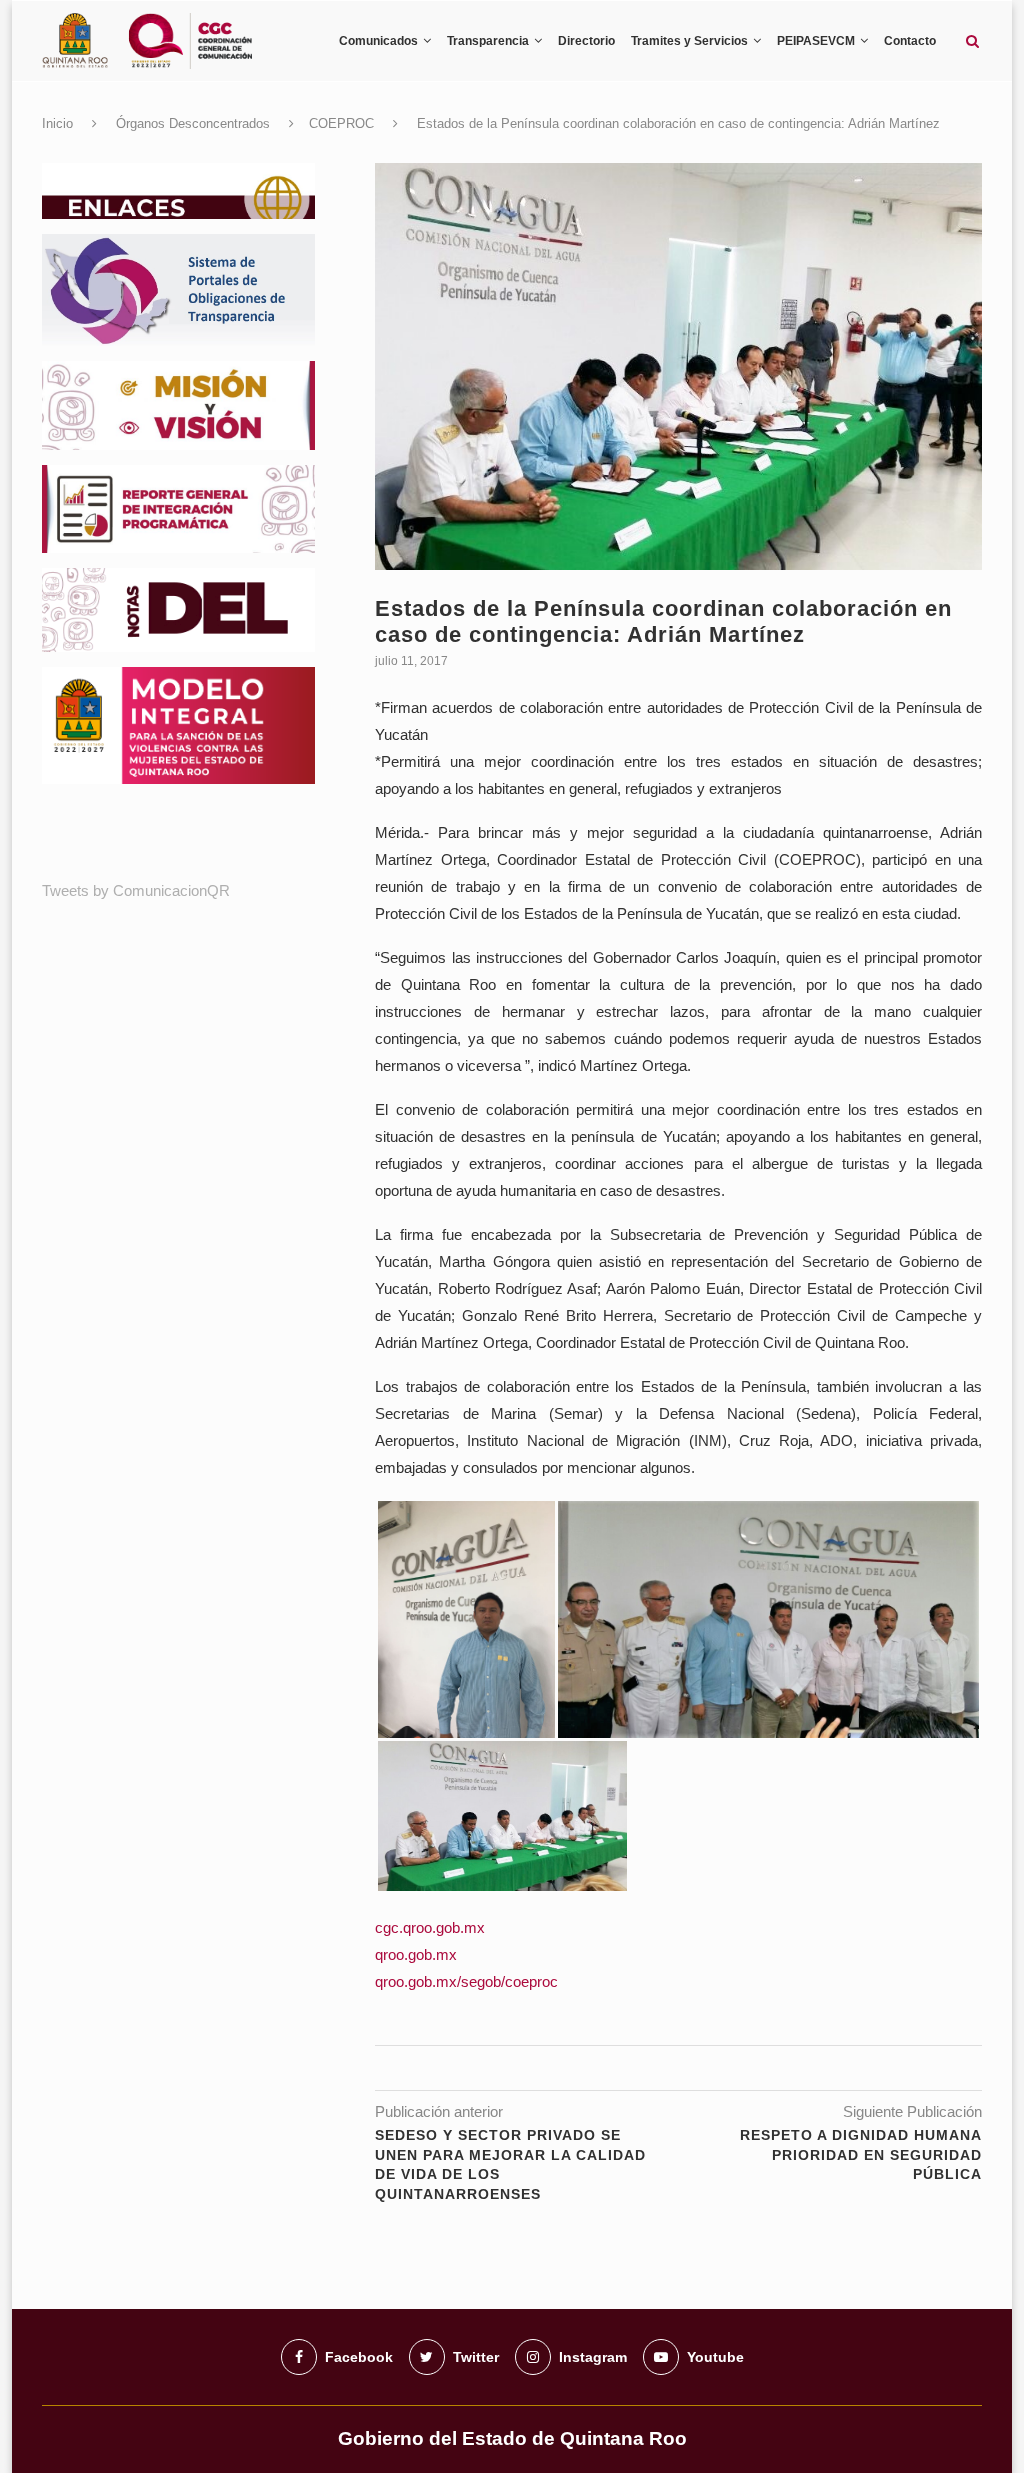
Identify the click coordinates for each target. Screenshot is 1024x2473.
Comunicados (378, 41)
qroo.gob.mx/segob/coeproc (466, 1981)
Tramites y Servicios (689, 41)
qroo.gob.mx (416, 1954)
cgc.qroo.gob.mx (430, 1927)
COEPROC (341, 123)
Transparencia (488, 41)
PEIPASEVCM (816, 41)
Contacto (910, 41)
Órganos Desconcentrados (193, 123)
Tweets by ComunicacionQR (136, 890)
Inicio (57, 123)
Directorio (586, 41)
